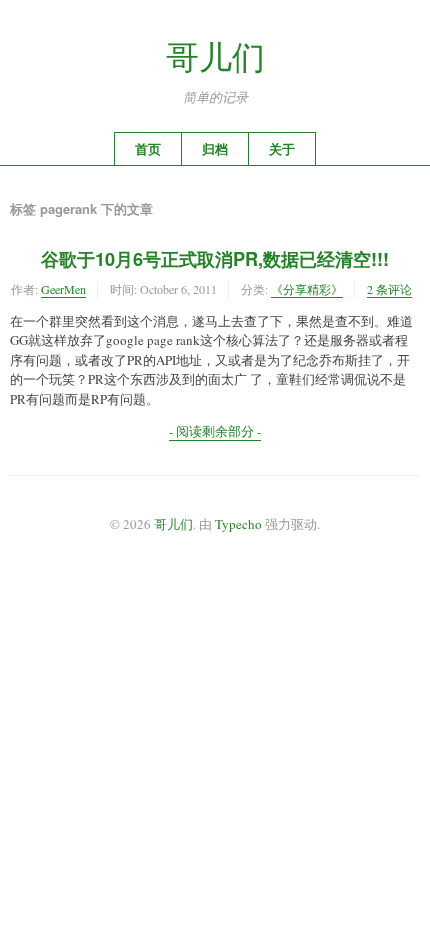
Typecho (238, 524)
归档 (215, 148)
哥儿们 (215, 56)
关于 (282, 148)
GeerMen (63, 289)
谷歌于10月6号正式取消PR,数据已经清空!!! (215, 259)
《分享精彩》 (307, 289)
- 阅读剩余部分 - (215, 431)
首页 (148, 148)
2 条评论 (389, 289)
